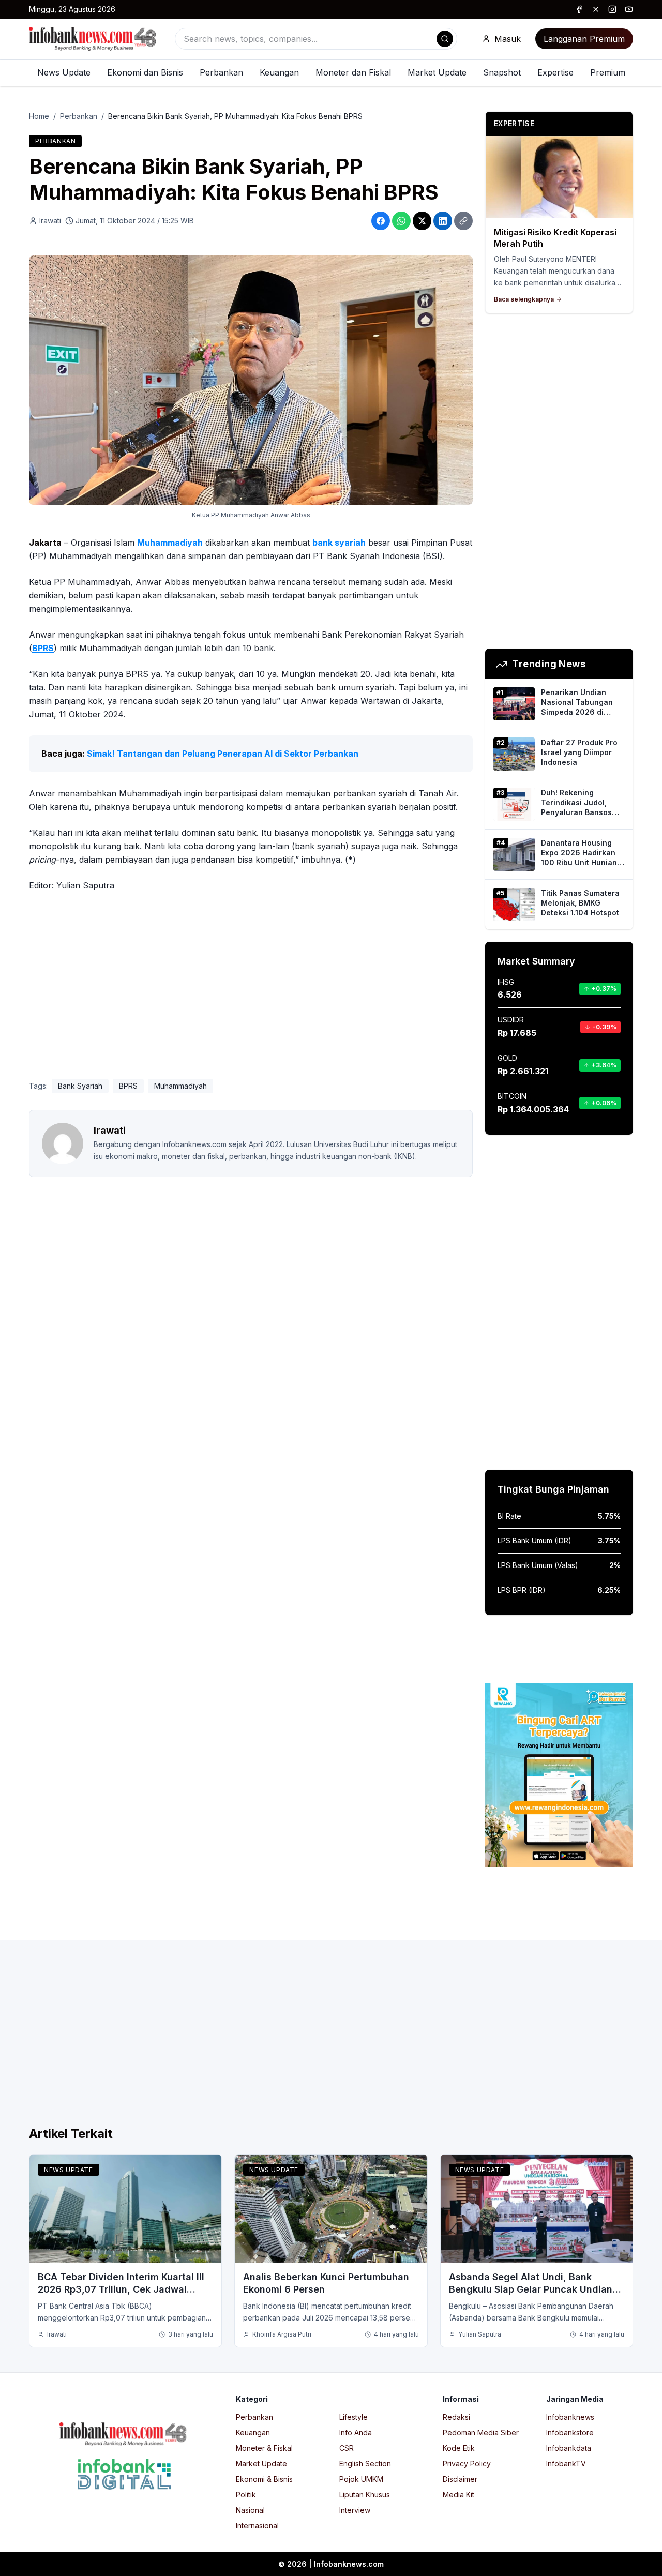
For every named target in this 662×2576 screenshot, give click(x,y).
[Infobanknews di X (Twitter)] (596, 9)
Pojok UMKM (361, 2479)
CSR (347, 2448)
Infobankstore (570, 2432)
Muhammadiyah (170, 543)
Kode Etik (459, 2448)
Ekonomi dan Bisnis (145, 72)
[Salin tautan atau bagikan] (463, 221)
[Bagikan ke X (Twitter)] (422, 221)
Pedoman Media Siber (481, 2432)
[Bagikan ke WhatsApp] (401, 221)
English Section (365, 2464)
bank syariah (339, 543)
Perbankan (221, 72)
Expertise (555, 72)
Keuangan (279, 72)
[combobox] (316, 39)
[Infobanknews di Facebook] (579, 9)
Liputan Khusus (365, 2495)
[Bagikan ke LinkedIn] (443, 221)
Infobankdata (569, 2448)
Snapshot (502, 72)
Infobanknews (570, 2417)
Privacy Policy (467, 2464)
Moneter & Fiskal (264, 2448)
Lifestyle (353, 2417)
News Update (64, 72)
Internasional (257, 2526)
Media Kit (458, 2495)
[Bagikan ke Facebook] (381, 221)
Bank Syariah (80, 1086)
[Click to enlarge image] (251, 380)
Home (39, 116)
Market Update (437, 72)
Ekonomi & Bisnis (264, 2479)
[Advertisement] (251, 981)
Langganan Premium (584, 39)
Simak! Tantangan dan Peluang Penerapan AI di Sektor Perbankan (223, 754)
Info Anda (356, 2432)
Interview (355, 2510)
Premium (608, 72)
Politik (246, 2495)
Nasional (250, 2510)
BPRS (43, 648)
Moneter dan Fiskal (353, 72)
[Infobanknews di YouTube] (629, 9)
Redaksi (456, 2417)
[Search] (445, 39)
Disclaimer (460, 2479)
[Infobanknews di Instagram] (612, 9)
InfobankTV (566, 2464)
